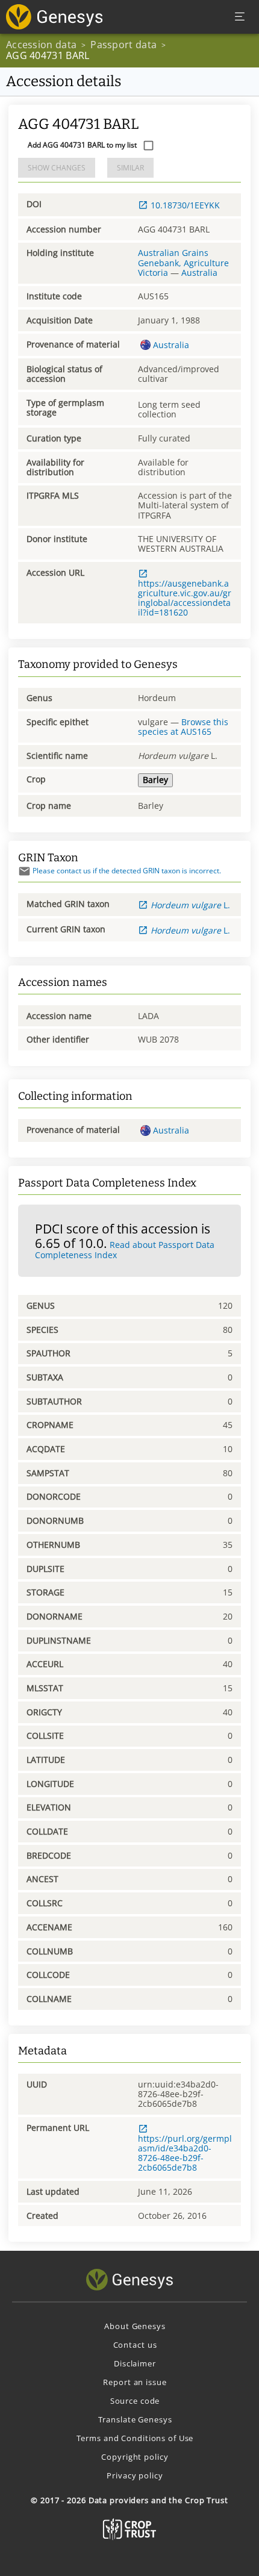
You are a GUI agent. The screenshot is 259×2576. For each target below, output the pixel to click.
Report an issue (135, 2382)
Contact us (135, 2345)
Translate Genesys (135, 2419)
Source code (135, 2401)
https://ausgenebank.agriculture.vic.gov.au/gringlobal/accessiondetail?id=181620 (185, 598)
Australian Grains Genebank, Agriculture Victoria (183, 262)
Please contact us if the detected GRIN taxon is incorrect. (127, 871)
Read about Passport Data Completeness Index (125, 1250)
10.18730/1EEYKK (185, 205)
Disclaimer (135, 2363)
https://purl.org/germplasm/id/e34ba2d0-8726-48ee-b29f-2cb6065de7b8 (185, 2153)
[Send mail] (24, 871)
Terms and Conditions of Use (135, 2438)
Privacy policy (135, 2475)
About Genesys (135, 2326)
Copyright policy (135, 2457)
